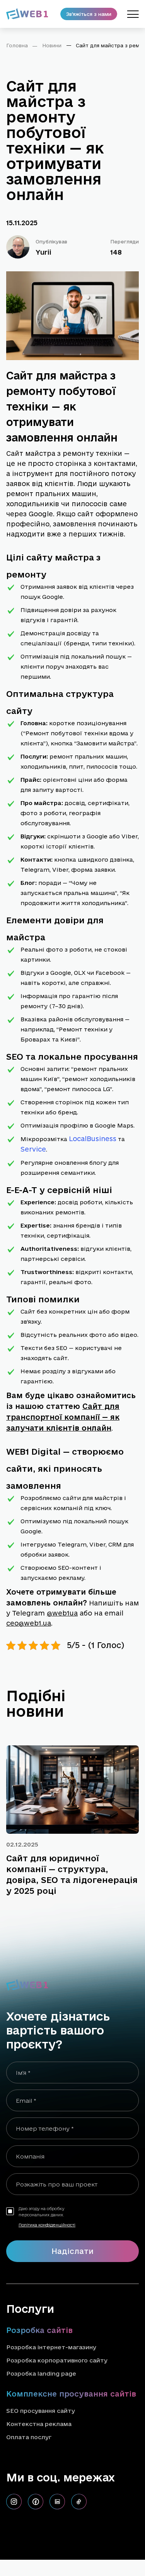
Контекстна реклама (39, 2424)
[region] (72, 48)
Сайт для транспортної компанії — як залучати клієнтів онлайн (63, 1417)
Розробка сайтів (39, 2330)
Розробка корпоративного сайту (57, 2360)
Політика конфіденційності (47, 2225)
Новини (52, 45)
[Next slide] (130, 1711)
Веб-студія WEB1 (31, 2541)
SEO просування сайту (41, 2411)
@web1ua (62, 1613)
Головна (17, 45)
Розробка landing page (41, 2373)
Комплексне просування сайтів (71, 2394)
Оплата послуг (29, 2437)
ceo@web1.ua (29, 1623)
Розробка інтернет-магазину (51, 2347)
